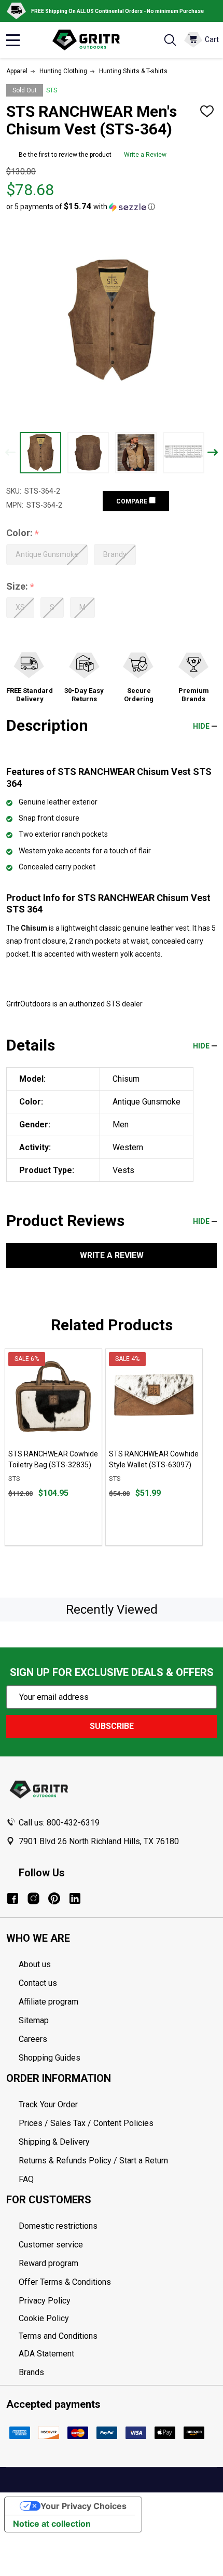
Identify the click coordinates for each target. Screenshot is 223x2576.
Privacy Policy (118, 2301)
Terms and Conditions (118, 2336)
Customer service (51, 2245)
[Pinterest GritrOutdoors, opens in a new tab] (54, 1898)
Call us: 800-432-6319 (59, 1823)
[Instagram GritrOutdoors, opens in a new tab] (33, 1898)
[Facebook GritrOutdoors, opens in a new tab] (13, 1898)
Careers (33, 2039)
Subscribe (112, 1726)
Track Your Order (48, 2104)
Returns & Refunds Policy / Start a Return (93, 2161)
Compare (133, 501)
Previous (10, 452)
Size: (20, 587)
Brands (31, 2372)
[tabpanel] (53, 1447)
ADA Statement (46, 2354)
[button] (81, 207)
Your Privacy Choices (83, 2506)
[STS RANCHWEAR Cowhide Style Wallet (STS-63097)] (154, 1397)
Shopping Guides (50, 2058)
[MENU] (13, 40)
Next (213, 452)
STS (52, 90)
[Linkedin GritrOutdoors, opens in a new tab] (75, 1898)
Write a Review (145, 155)
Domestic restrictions (58, 2226)
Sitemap (34, 2020)
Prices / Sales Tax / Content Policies (86, 2123)
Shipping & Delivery (54, 2142)
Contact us (38, 1983)
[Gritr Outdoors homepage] (91, 40)
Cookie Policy (118, 2319)
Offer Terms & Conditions (65, 2282)
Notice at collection (52, 2524)
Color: (23, 533)
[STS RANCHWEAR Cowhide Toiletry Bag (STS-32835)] (53, 1397)
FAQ (26, 2179)
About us (35, 1964)
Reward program (48, 2263)
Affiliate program (48, 2002)
